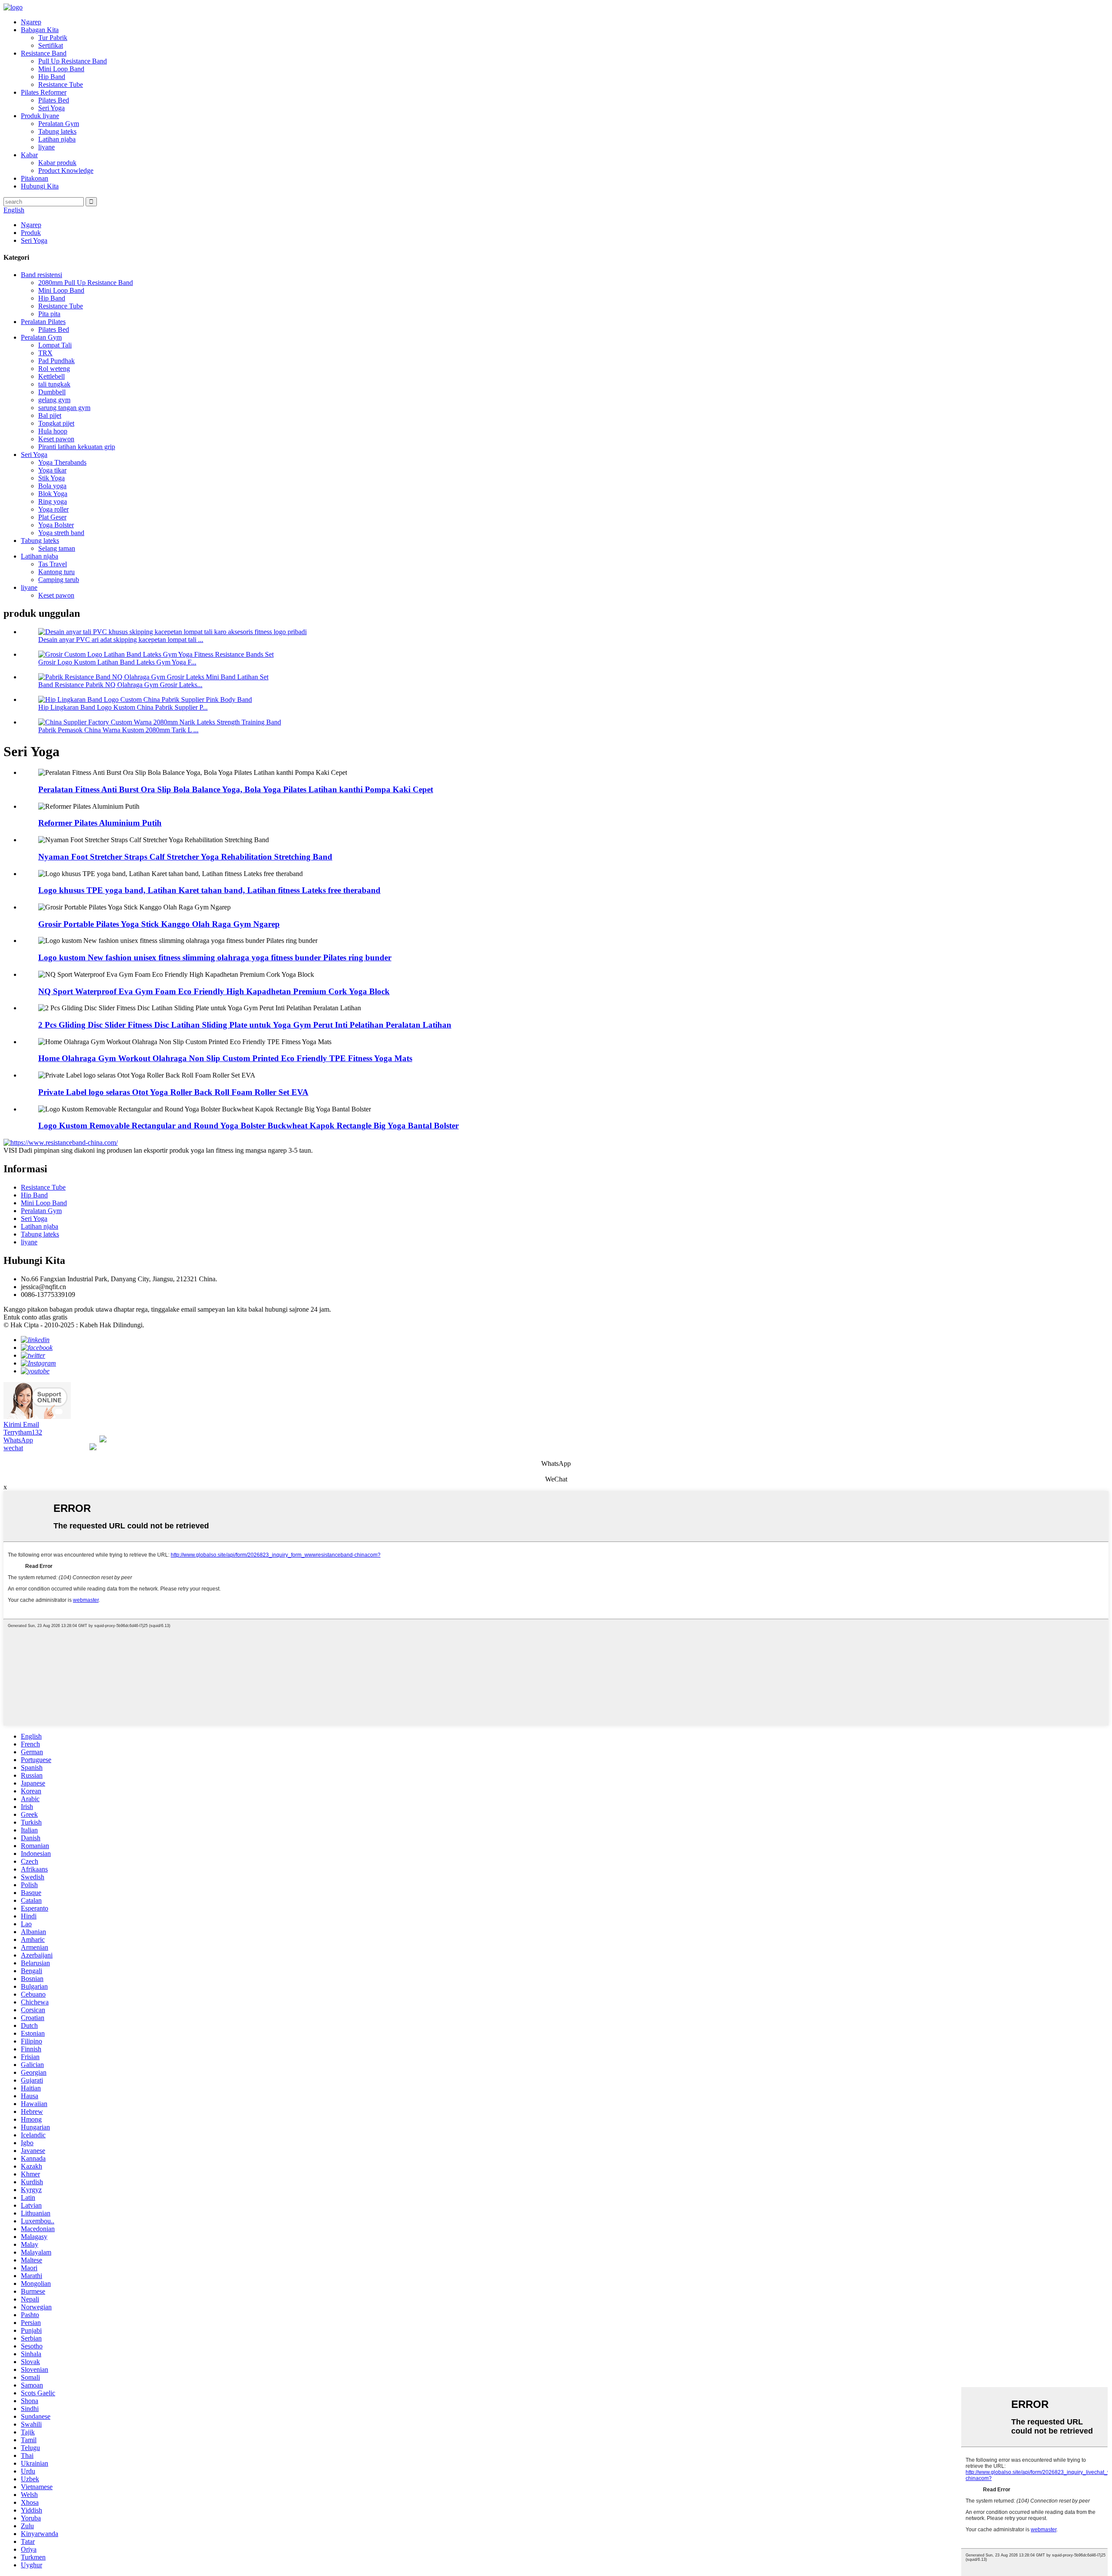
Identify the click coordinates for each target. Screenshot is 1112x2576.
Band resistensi (41, 275)
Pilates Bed (54, 100)
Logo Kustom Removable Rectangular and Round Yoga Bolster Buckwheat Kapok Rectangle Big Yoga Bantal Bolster (248, 1126)
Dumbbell (52, 392)
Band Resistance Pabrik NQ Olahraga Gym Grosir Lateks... (120, 685)
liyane (46, 147)
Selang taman (57, 548)
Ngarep (31, 22)
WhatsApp (18, 1440)
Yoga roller (53, 509)
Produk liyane (40, 116)
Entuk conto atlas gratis (35, 1317)
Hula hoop (53, 431)
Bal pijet (50, 415)
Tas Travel (53, 564)
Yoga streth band (61, 533)
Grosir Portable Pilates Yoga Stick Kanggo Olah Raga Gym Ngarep (159, 924)
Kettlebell (51, 376)
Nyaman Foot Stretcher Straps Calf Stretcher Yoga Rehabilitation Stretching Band (185, 857)
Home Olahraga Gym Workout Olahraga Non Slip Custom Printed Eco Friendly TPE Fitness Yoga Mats (225, 1058)
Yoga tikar (52, 470)
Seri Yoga (51, 108)
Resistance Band (44, 53)
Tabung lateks (57, 131)
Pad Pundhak (56, 361)
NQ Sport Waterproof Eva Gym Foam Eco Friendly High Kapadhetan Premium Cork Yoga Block (214, 991)
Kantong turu (56, 572)
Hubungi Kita (40, 186)
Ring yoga (53, 501)
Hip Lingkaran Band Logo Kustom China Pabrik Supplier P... (123, 707)
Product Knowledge (66, 170)
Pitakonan (35, 178)
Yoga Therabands (62, 462)
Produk (31, 233)
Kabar (29, 155)
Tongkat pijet (56, 423)
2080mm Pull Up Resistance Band (86, 283)
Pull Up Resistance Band (73, 61)
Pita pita (49, 314)
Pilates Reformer (44, 92)
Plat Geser (52, 517)
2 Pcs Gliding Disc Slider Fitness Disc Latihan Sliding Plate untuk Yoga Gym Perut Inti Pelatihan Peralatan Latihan (245, 1025)
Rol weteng (54, 369)
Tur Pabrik (53, 38)
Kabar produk (57, 163)
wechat (13, 1448)
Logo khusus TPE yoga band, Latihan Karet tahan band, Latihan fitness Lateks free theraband (209, 890)
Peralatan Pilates (43, 322)
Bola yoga (52, 486)
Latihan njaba (57, 139)
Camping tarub (59, 580)
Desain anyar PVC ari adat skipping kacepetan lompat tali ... (121, 640)
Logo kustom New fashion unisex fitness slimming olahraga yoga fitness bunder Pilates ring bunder (215, 957)
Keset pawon (56, 439)
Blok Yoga (53, 494)
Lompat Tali (55, 345)
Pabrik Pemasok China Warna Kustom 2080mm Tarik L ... (118, 730)
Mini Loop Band (61, 69)
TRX (45, 353)
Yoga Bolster (56, 525)
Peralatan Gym (59, 124)
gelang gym (54, 400)
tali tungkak (54, 384)
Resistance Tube (61, 84)
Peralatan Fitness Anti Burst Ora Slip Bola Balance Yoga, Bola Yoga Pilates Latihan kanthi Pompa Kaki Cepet (236, 789)
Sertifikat (51, 45)
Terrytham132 (23, 1432)
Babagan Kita (40, 30)
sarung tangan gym (64, 408)
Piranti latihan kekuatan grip (77, 447)
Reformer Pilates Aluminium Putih (100, 823)
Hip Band (52, 77)
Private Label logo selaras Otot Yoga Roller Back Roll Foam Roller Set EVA (173, 1092)
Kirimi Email (21, 1424)
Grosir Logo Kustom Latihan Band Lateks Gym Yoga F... (117, 662)
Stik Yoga (51, 478)
